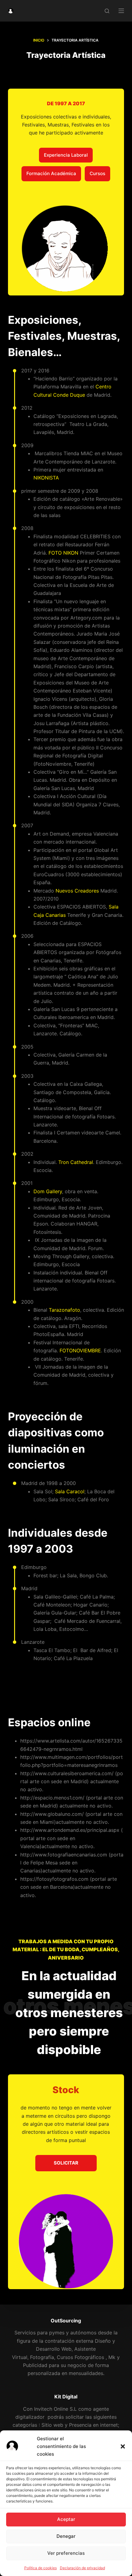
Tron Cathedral (76, 1162)
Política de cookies (41, 2568)
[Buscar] (107, 11)
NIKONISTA (46, 478)
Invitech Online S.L (55, 2409)
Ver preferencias (66, 2553)
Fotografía (42, 2357)
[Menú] (121, 11)
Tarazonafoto (64, 1310)
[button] (123, 2446)
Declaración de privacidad (82, 2568)
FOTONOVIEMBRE (80, 1350)
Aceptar (66, 2519)
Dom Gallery (48, 1191)
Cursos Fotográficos (80, 2357)
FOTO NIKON (63, 553)
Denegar (66, 2536)
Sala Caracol (70, 1491)
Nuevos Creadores (77, 891)
